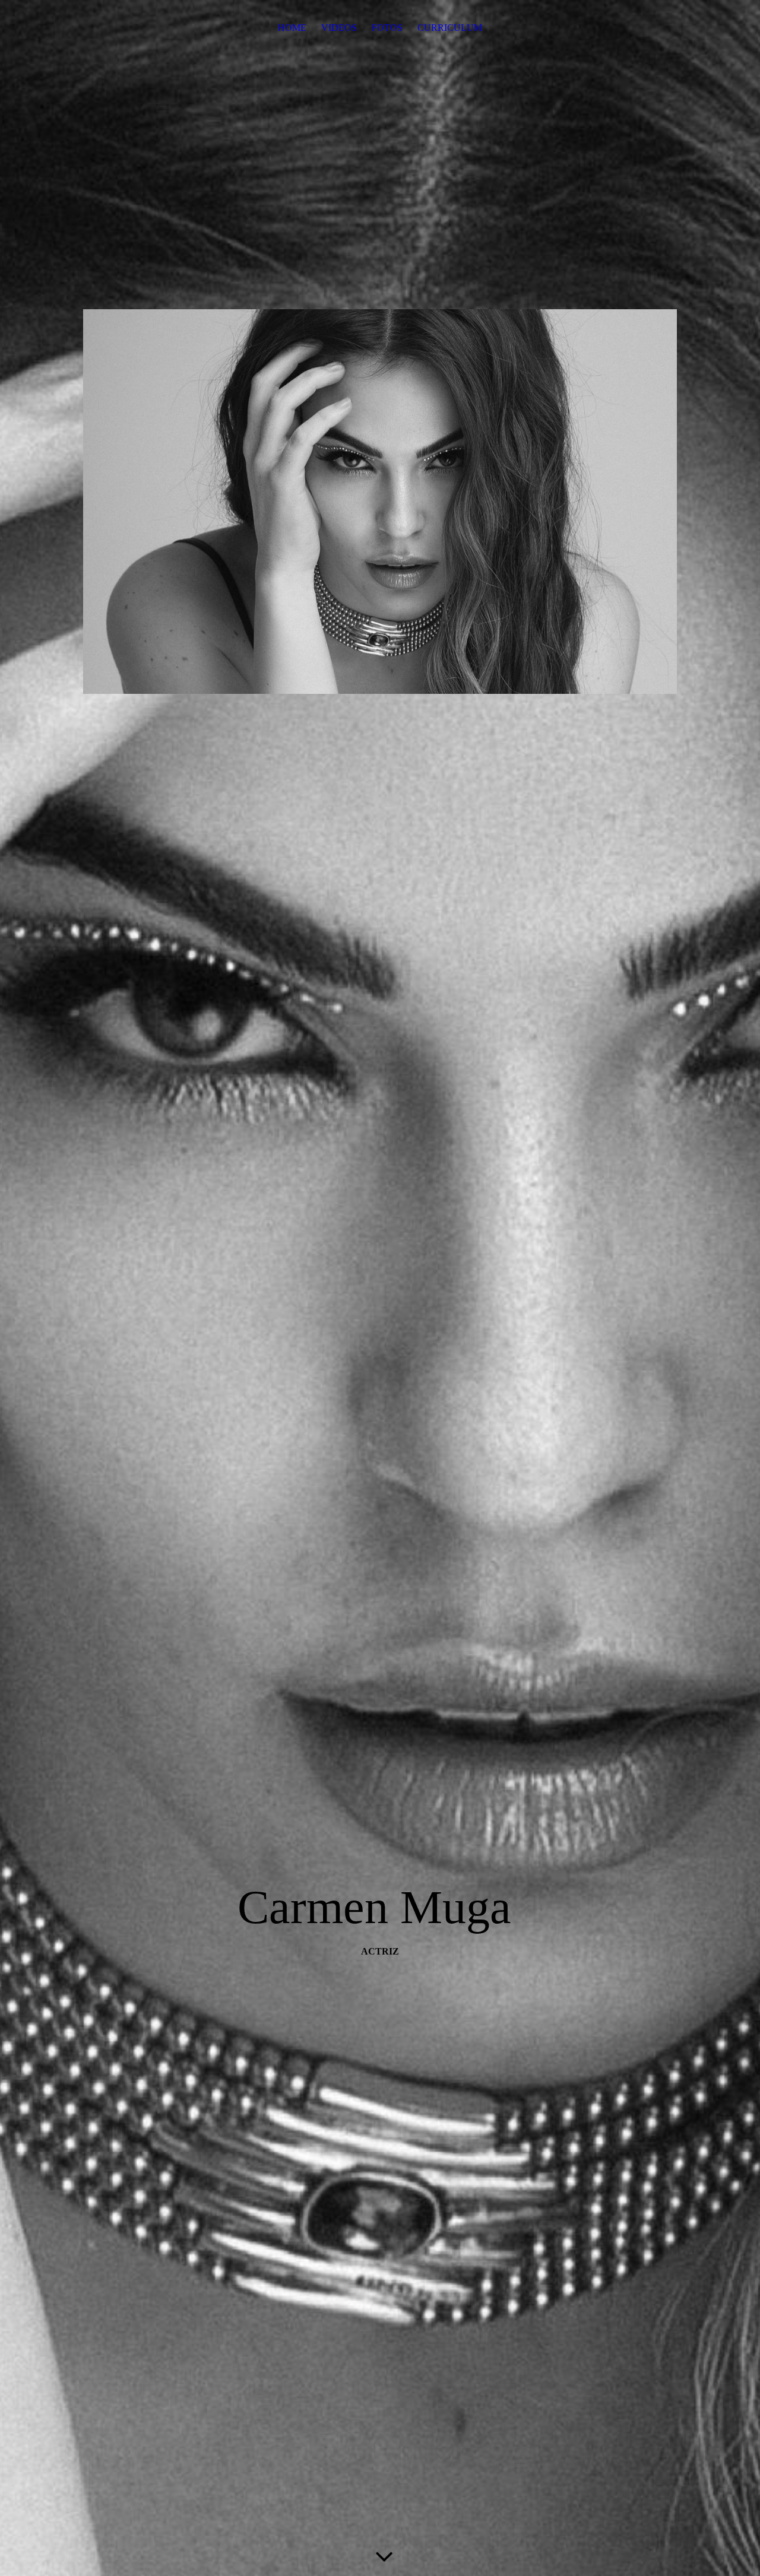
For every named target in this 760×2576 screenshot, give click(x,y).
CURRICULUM (450, 28)
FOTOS (387, 28)
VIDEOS (339, 28)
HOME (292, 28)
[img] (380, 1288)
